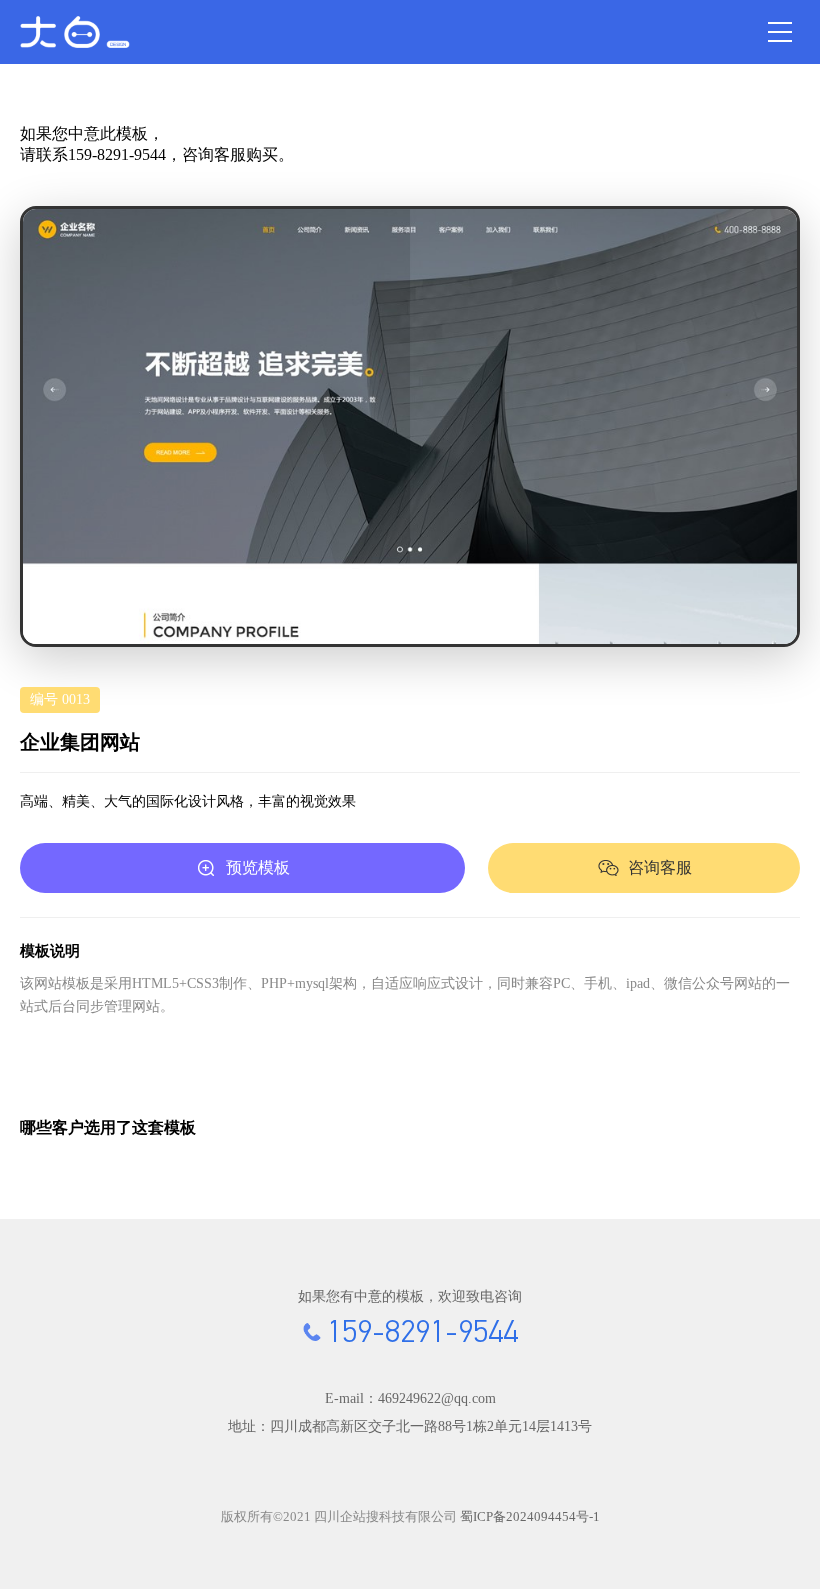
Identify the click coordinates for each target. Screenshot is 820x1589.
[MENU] (780, 32)
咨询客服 (660, 867)
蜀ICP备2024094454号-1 (530, 1516)
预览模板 (258, 867)
